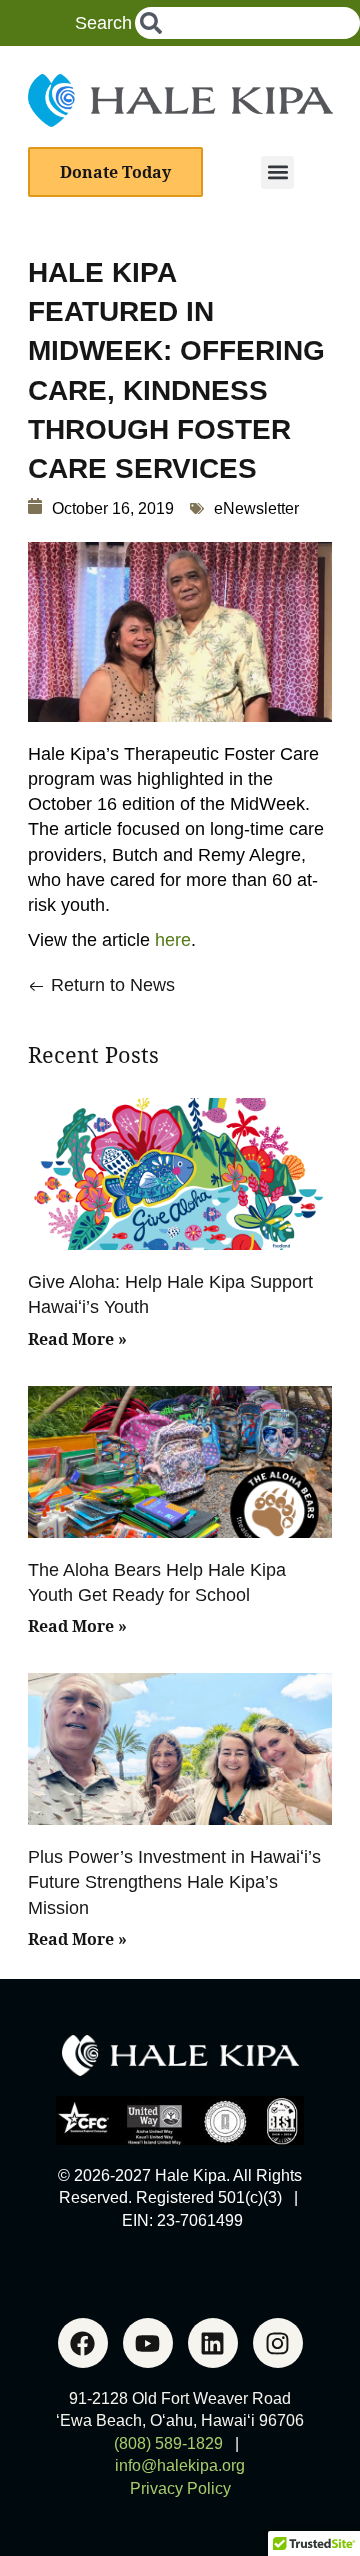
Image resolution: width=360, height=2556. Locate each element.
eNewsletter (256, 508)
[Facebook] (83, 2343)
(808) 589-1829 (168, 2443)
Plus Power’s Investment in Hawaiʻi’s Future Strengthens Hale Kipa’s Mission (174, 1882)
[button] (277, 172)
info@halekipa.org (180, 2465)
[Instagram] (278, 2343)
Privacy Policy (180, 2488)
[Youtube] (148, 2343)
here (173, 940)
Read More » (77, 1339)
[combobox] (247, 23)
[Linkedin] (213, 2343)
